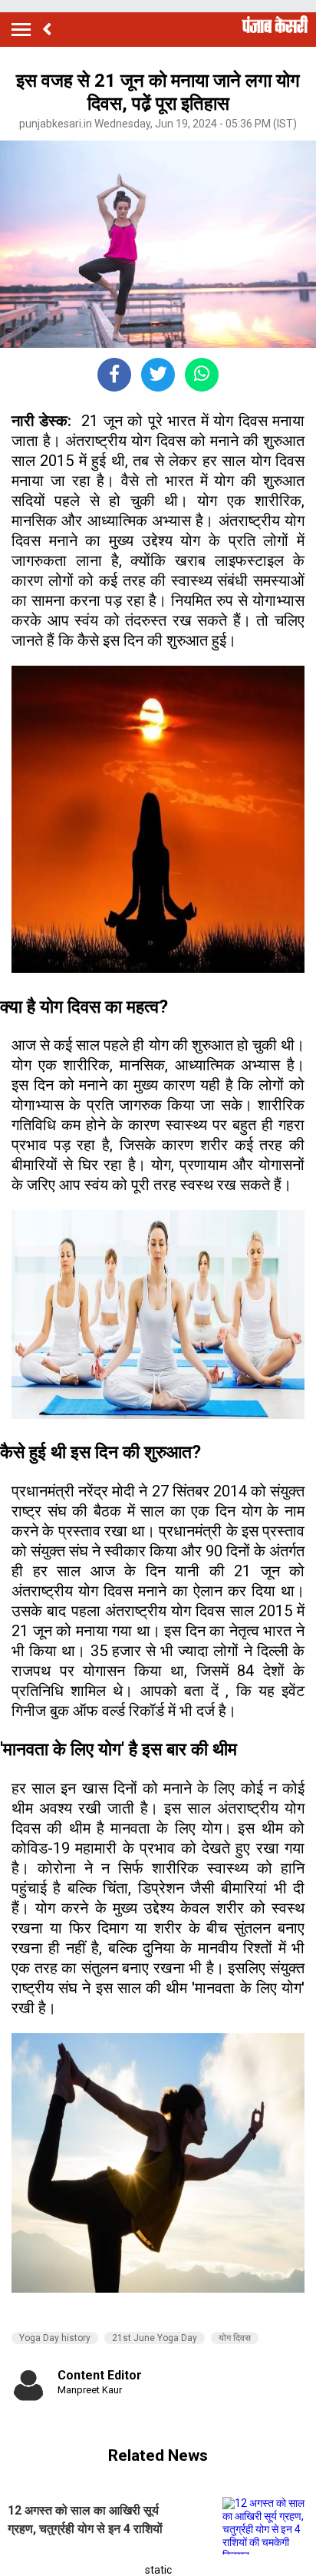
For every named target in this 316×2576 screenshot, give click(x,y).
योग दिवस (235, 2338)
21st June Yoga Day (155, 2338)
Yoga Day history (55, 2338)
